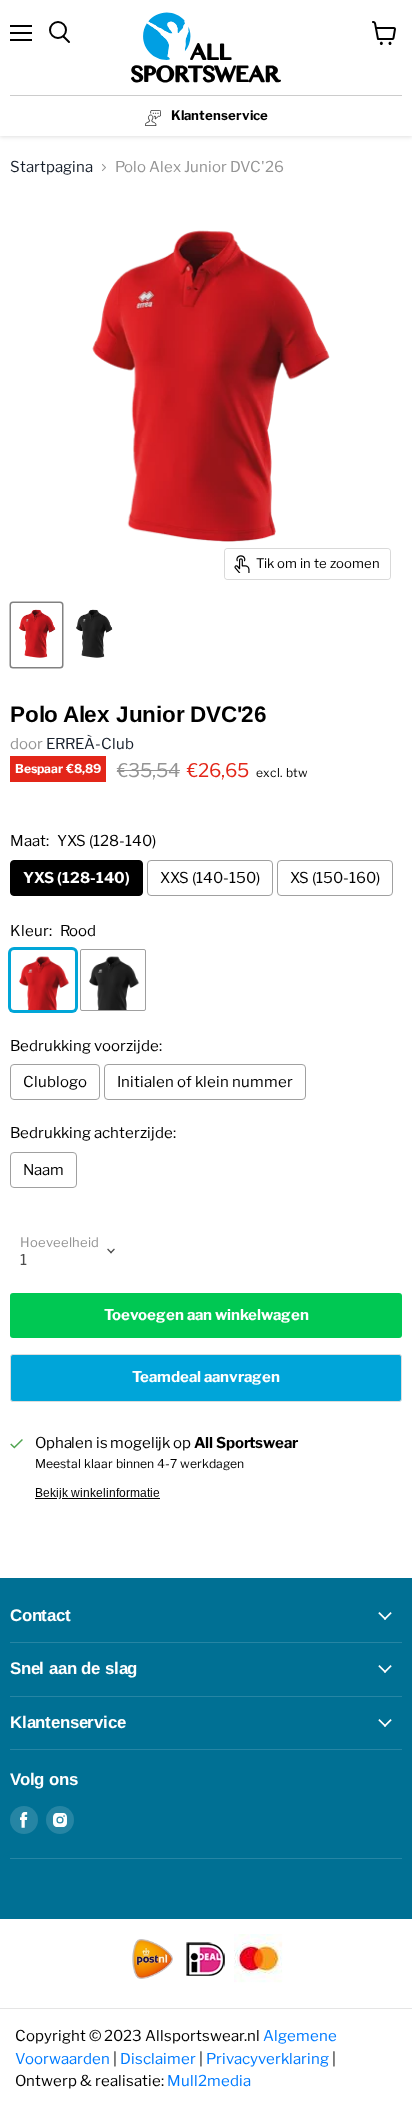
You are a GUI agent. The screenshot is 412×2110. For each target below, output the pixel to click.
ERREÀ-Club (90, 744)
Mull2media (209, 2081)
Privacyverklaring (267, 2059)
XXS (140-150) (210, 878)
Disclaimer (158, 2059)
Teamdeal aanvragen (206, 1377)
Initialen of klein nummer (205, 1082)
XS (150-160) (335, 878)
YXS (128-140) (76, 878)
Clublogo (55, 1082)
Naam (43, 1170)
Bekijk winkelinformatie (97, 1493)
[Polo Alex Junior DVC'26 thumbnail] (36, 635)
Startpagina (51, 167)
